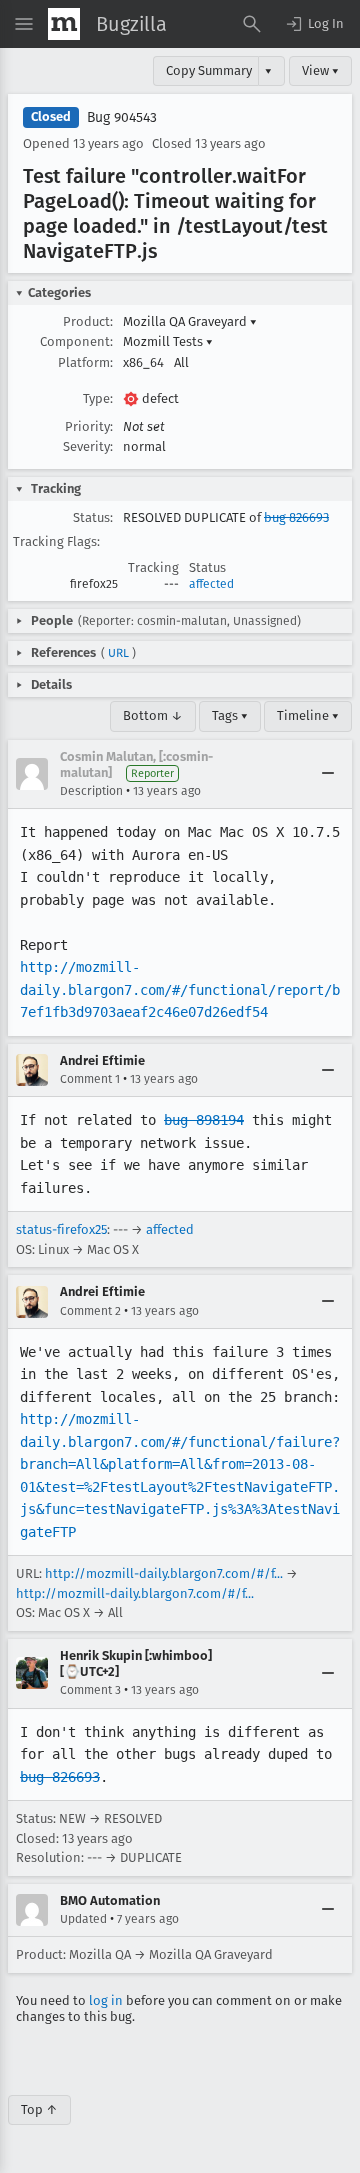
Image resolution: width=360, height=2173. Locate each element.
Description (91, 791)
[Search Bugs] (252, 24)
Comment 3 (90, 1690)
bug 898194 (204, 1120)
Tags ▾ (230, 715)
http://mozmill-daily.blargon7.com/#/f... (164, 1573)
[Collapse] (328, 774)
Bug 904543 (122, 117)
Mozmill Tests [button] (168, 341)
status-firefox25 (61, 1229)
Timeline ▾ (308, 715)
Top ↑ (39, 2109)
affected (211, 584)
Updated (83, 1919)
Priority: (89, 426)
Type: (98, 398)
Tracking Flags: (56, 541)
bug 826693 (296, 517)
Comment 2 (90, 1311)
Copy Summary (209, 70)
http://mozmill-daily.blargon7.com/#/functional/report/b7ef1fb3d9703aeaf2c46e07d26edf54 (180, 989)
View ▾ (320, 70)
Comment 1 (90, 1079)
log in (106, 2000)
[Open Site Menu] (24, 24)
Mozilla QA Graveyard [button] (190, 321)
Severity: (88, 446)
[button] (314, 24)
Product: (88, 321)
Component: (76, 341)
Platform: (85, 362)
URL (118, 653)
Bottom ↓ (153, 715)
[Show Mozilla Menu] (64, 24)
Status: (93, 517)
